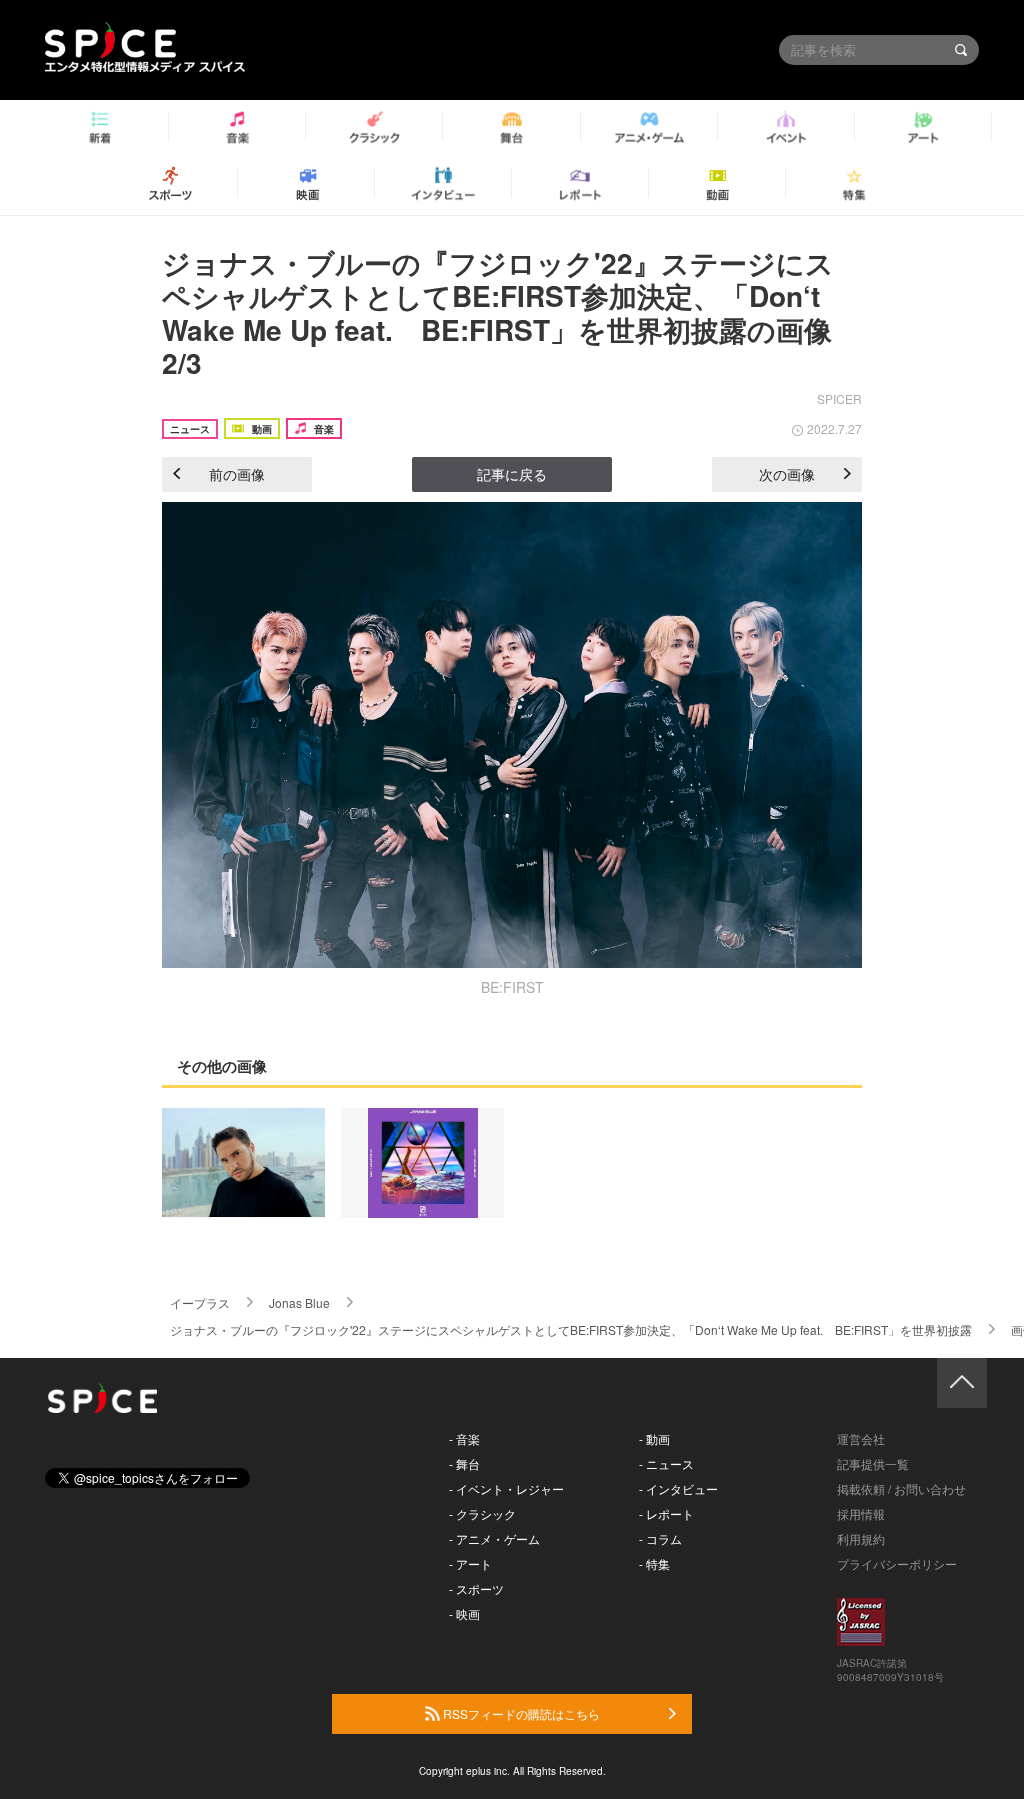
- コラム (660, 1538)
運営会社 (861, 1438)
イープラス (200, 1302)
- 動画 (654, 1438)
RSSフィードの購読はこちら (520, 1713)
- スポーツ (476, 1588)
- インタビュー (678, 1488)
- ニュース (666, 1463)
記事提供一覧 (873, 1463)
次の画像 (787, 474)
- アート (470, 1563)
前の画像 (237, 474)
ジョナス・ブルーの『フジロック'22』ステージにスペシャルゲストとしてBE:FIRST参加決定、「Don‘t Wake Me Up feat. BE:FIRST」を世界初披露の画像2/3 (498, 313)
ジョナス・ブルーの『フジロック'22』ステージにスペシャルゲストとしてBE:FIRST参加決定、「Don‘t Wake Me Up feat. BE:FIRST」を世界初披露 (571, 1329)
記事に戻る (512, 474)
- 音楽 (464, 1438)
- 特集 (654, 1563)
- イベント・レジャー (506, 1488)
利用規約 (861, 1538)
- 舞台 (464, 1463)
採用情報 (861, 1513)
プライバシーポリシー (897, 1563)
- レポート (666, 1513)
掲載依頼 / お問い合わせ (901, 1488)
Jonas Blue (299, 1302)
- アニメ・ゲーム (494, 1538)
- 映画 (464, 1613)
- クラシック (482, 1513)
